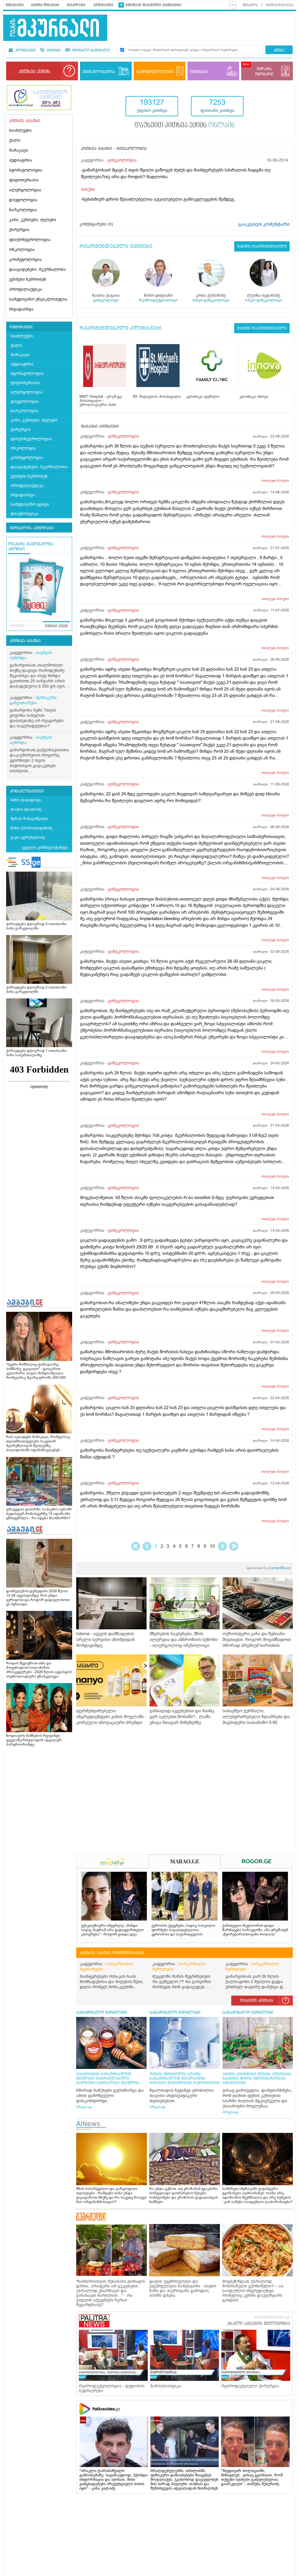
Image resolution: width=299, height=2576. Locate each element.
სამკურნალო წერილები (179, 1967)
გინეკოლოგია (122, 160)
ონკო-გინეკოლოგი (211, 300)
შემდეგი (222, 1546)
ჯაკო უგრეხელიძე (28, 837)
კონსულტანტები (27, 791)
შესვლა (250, 5)
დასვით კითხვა (257, 2001)
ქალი (15, 140)
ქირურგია (19, 230)
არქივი (17, 626)
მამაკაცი (19, 150)
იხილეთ (275, 480)
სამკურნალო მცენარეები (106, 1967)
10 (212, 1546)
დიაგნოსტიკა (25, 514)
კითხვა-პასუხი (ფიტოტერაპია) (112, 1953)
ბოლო (234, 1546)
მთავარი (15, 5)
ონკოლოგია (22, 250)
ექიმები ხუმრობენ (28, 279)
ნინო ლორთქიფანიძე (31, 828)
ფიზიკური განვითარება (33, 700)
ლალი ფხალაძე (26, 809)
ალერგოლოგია (25, 190)
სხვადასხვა (21, 309)
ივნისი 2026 (56, 626)
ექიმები (53, 51)
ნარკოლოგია (23, 210)
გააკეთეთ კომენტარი (264, 224)
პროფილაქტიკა (26, 289)
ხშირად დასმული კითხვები (153, 5)
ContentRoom (269, 1568)
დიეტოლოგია (23, 200)
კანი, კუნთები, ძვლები (33, 220)
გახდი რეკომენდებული (262, 246)
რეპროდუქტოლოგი (158, 300)
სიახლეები (20, 130)
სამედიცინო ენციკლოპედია (38, 299)
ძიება (279, 50)
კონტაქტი (103, 5)
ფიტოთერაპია (24, 180)
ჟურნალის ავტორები (32, 528)
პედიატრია (21, 160)
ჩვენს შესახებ (45, 5)
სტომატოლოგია (26, 170)
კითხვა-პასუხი (25, 641)
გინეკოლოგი (106, 300)
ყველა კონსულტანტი (45, 847)
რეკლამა (76, 5)
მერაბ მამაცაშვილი (29, 819)
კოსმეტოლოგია (25, 260)
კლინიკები (25, 51)
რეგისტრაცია (280, 5)
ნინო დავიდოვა (26, 800)
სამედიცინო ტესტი (30, 504)
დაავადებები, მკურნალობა (38, 269)
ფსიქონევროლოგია (30, 240)
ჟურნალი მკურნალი (90, 51)
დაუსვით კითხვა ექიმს (185, 126)
